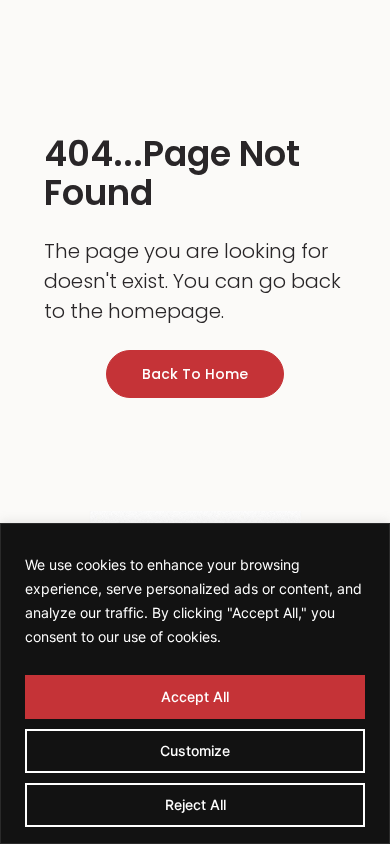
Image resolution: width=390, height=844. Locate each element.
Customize (195, 750)
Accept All (195, 696)
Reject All (195, 804)
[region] (195, 683)
